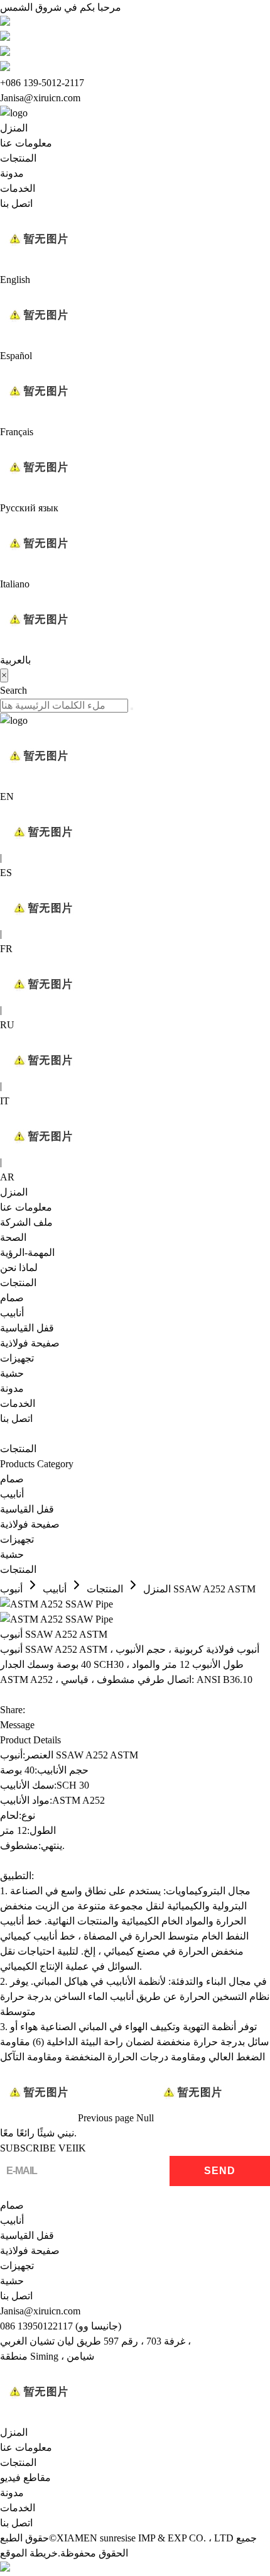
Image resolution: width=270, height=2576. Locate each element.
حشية (12, 1373)
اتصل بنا (16, 203)
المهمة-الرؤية (27, 1252)
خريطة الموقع (29, 2553)
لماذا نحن (19, 1268)
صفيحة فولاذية (30, 1343)
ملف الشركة (26, 1222)
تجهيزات (17, 1358)
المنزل (14, 128)
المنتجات (18, 158)
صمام (12, 1298)
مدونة (12, 173)
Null (145, 2118)
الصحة (13, 1237)
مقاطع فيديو (25, 2478)
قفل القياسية (27, 1328)
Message (17, 1725)
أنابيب (12, 1313)
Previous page (106, 2118)
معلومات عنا (26, 143)
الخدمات (18, 188)
